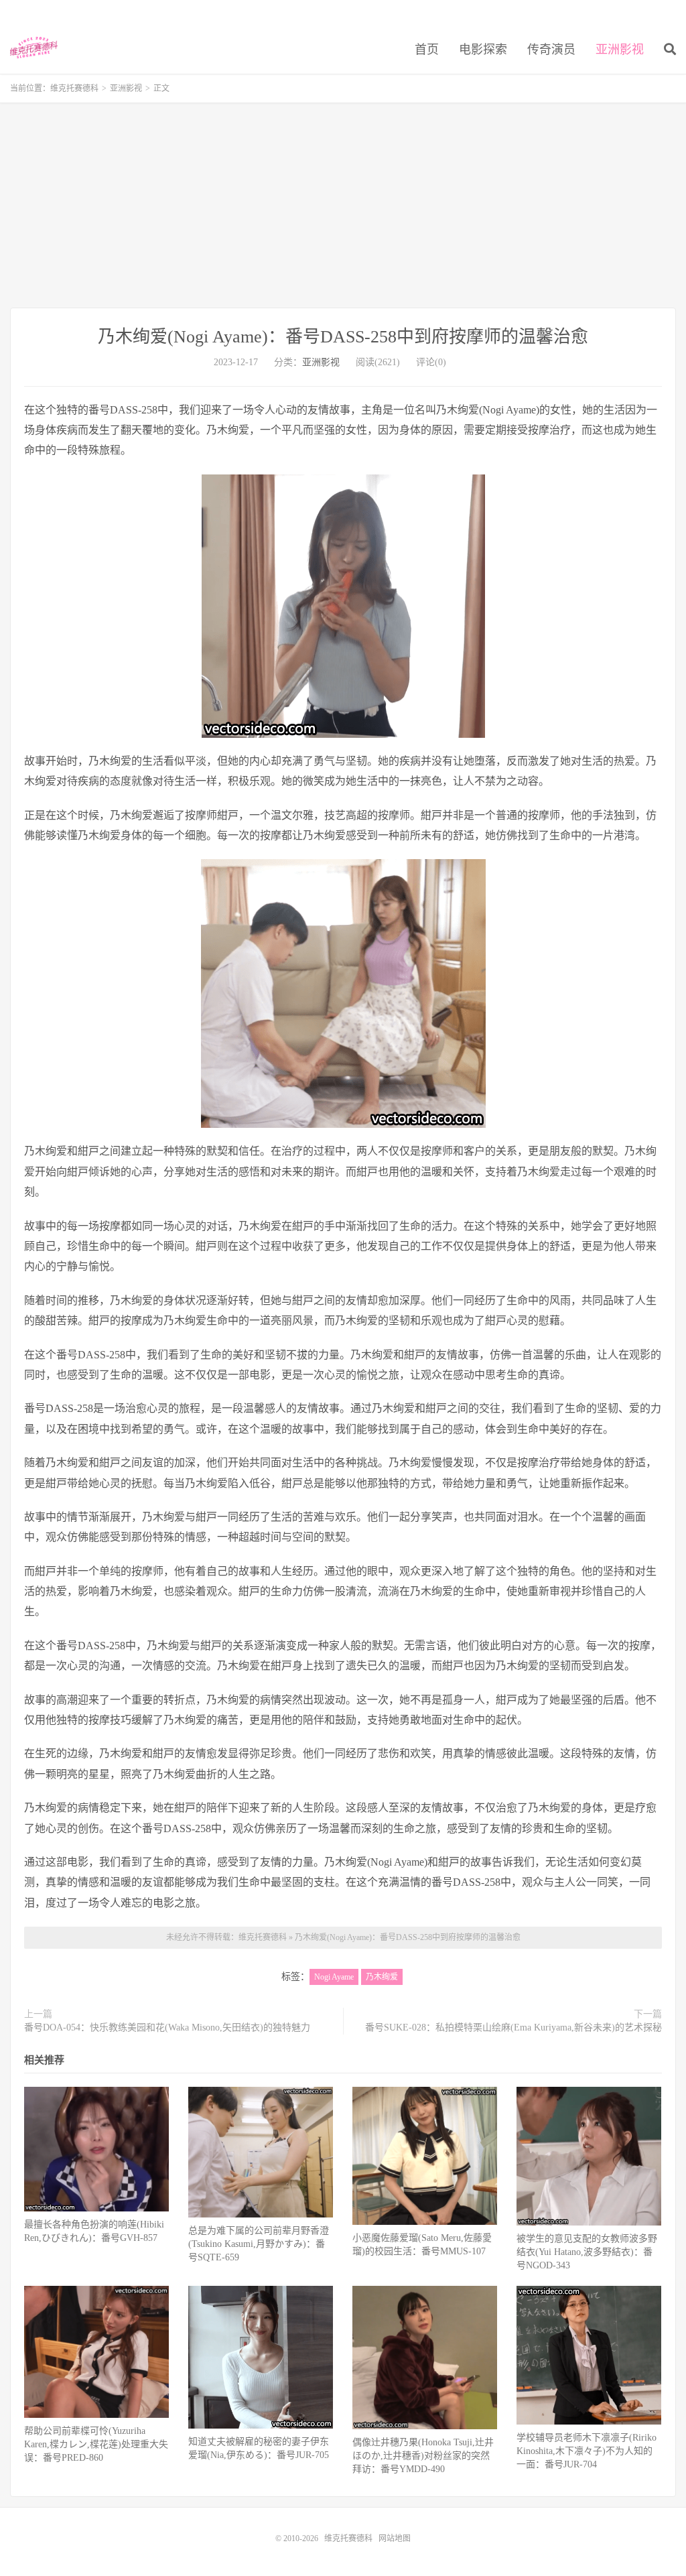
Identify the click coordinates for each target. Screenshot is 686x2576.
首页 (427, 50)
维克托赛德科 (34, 48)
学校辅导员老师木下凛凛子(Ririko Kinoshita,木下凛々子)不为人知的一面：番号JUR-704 (587, 2451)
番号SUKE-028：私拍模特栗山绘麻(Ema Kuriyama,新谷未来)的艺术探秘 (513, 2027)
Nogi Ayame (334, 1977)
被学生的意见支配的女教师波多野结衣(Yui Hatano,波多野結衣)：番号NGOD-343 (587, 2252)
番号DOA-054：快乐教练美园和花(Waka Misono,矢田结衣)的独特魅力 (167, 2027)
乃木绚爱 (382, 1977)
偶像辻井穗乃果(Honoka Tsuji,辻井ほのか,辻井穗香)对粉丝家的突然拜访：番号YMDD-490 (423, 2456)
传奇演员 (551, 50)
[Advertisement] (343, 207)
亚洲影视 (620, 50)
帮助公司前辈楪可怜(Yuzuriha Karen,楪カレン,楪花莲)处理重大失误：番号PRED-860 (96, 2444)
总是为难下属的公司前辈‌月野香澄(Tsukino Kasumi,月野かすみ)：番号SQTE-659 (259, 2244)
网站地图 (395, 2538)
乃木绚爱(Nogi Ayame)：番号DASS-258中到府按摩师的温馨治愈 (343, 337)
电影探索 (483, 50)
